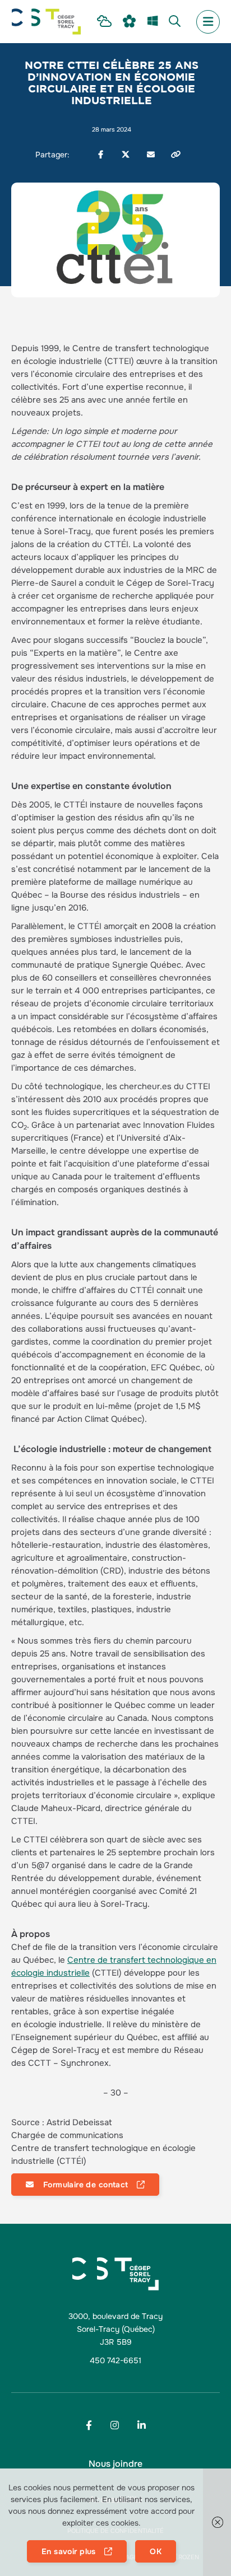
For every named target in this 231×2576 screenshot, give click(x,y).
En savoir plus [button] (69, 2551)
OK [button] (156, 2551)
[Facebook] (100, 155)
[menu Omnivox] (130, 22)
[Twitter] (126, 155)
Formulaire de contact (84, 2185)
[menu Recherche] (175, 22)
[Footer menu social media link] (89, 2425)
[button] (217, 2522)
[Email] (151, 155)
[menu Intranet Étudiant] (104, 22)
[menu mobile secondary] (208, 22)
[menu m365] (153, 22)
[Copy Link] (176, 155)
